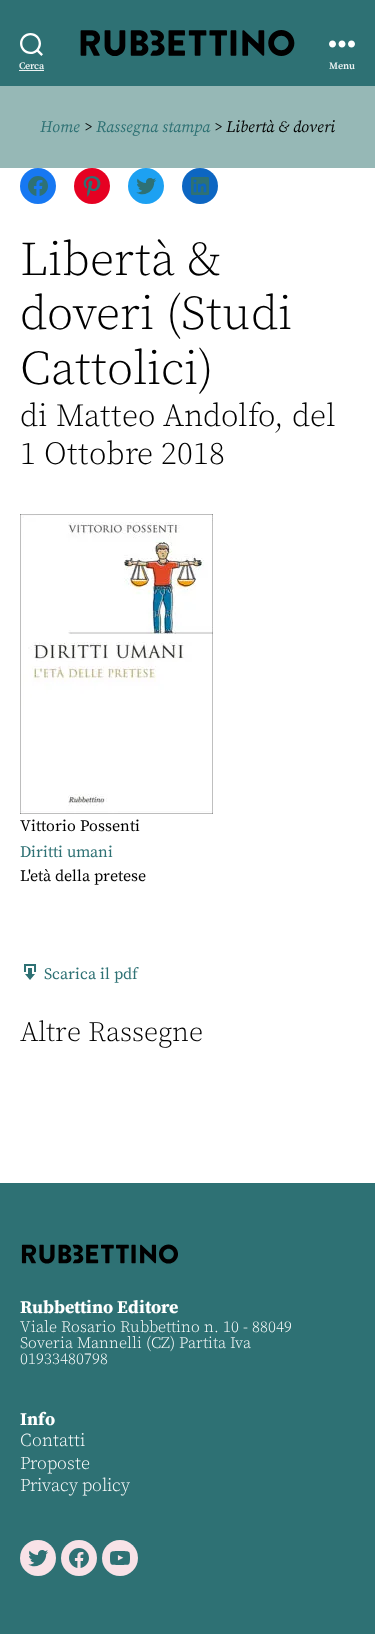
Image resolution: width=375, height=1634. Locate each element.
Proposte (55, 1463)
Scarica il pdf (89, 974)
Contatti (52, 1440)
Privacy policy (75, 1485)
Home (60, 127)
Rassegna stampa (153, 127)
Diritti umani (66, 852)
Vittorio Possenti (80, 826)
